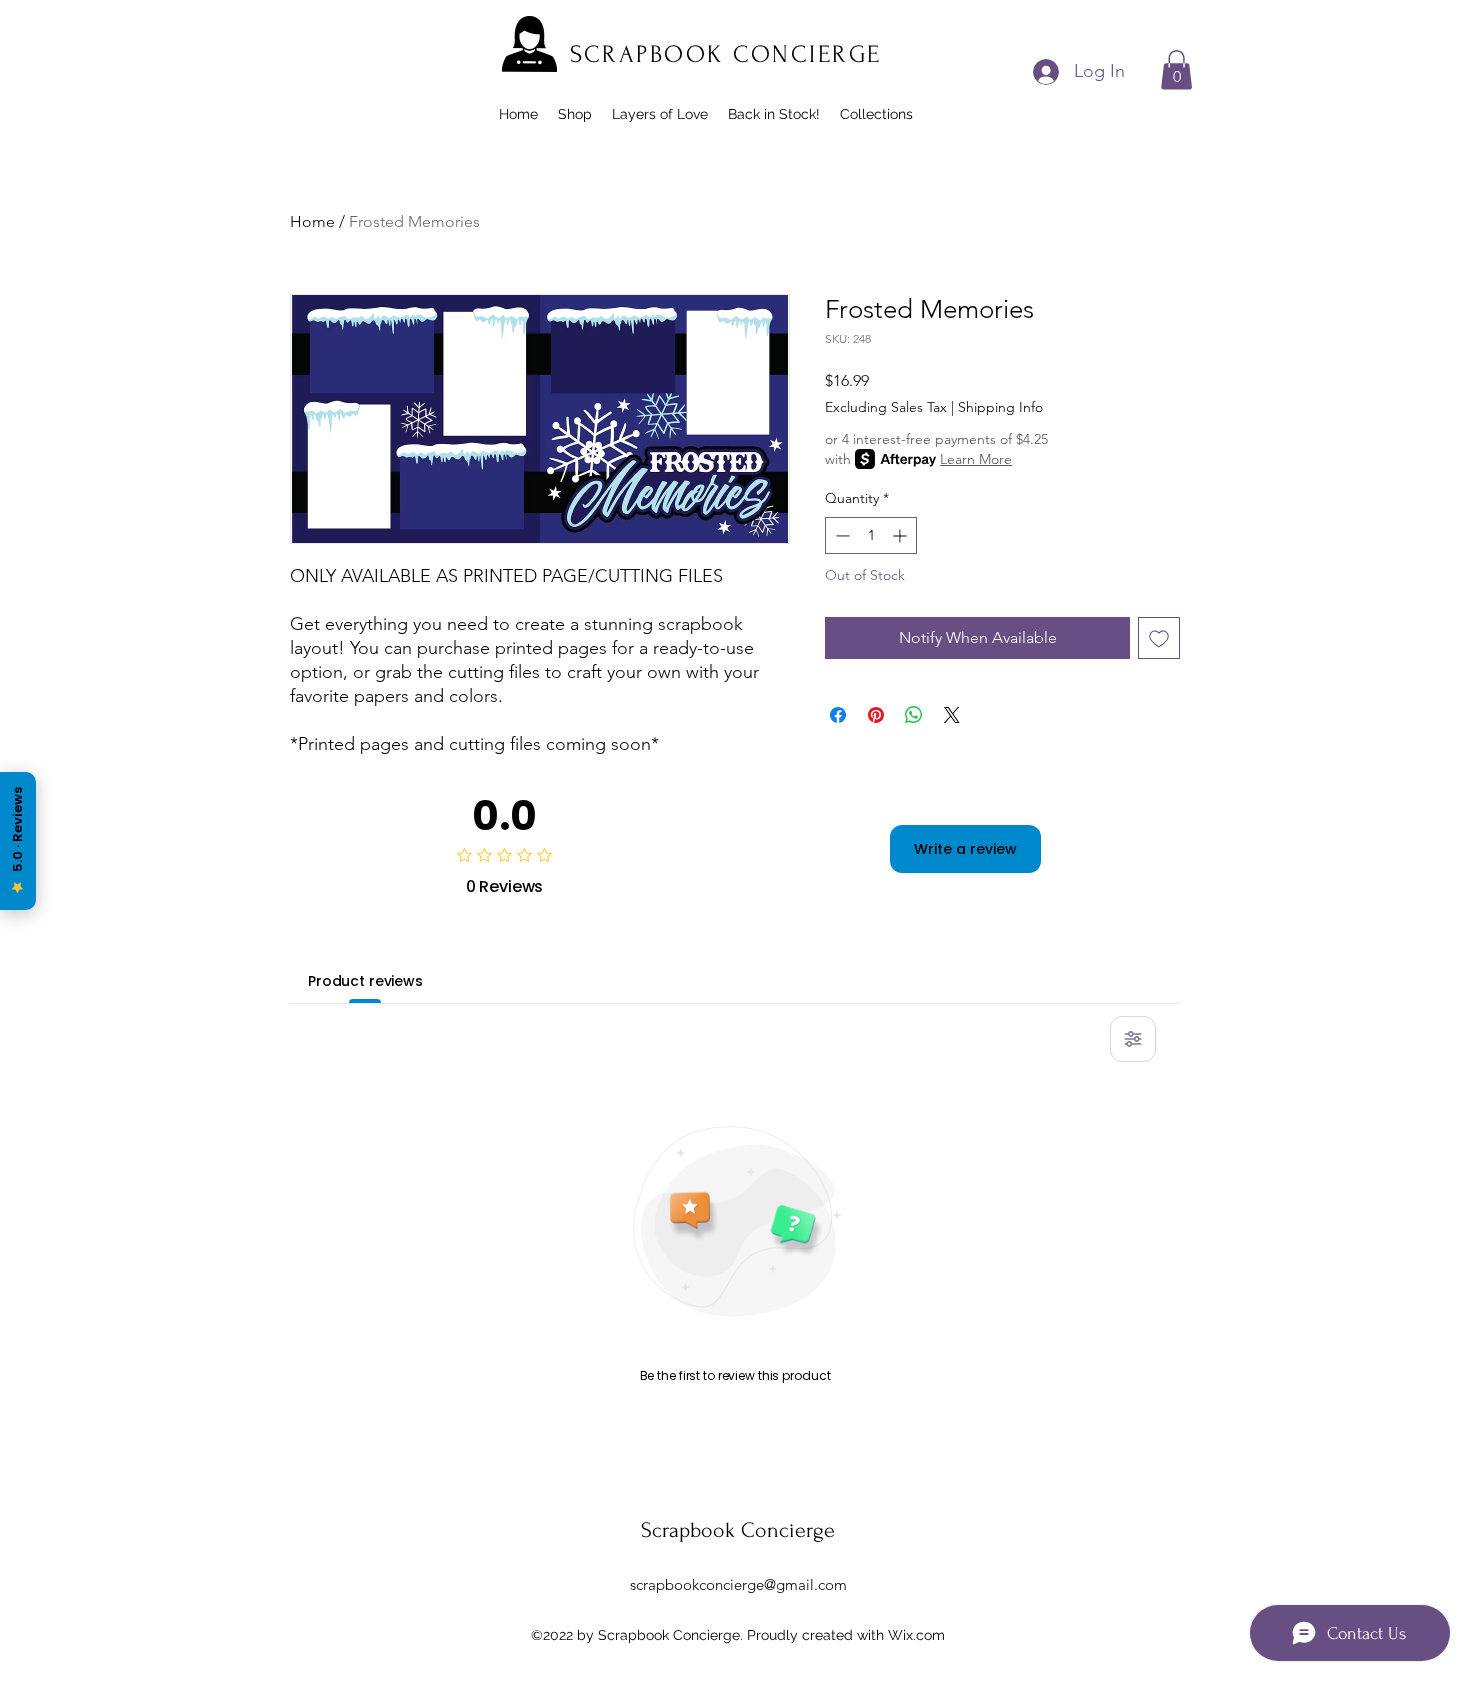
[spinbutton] (871, 535)
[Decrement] (840, 535)
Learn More (976, 459)
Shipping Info (1000, 407)
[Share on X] (952, 715)
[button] (1176, 69)
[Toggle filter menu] (1133, 1039)
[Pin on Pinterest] (876, 715)
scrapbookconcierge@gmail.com (738, 1584)
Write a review (965, 849)
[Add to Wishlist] (1159, 638)
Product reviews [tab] (365, 981)
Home (312, 221)
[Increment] (901, 535)
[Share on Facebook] (838, 715)
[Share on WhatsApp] (914, 715)
